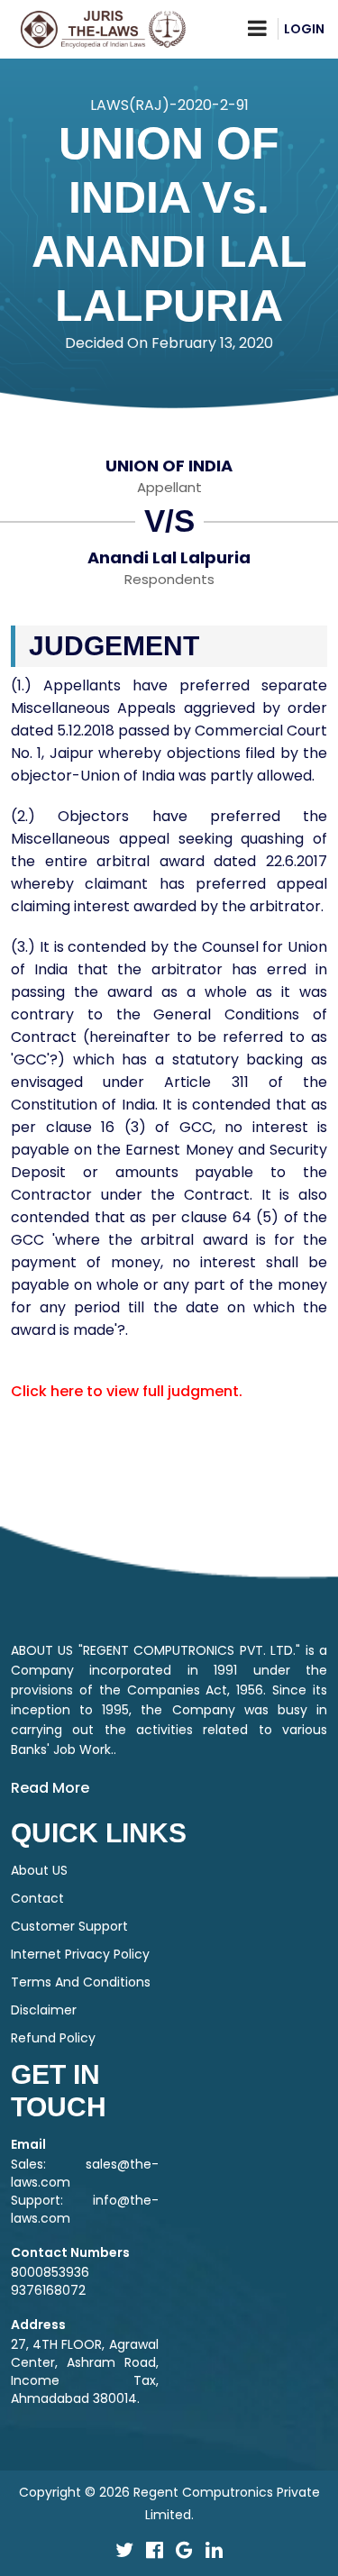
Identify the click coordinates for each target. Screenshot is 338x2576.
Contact (37, 1898)
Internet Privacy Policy (80, 1954)
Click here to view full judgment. (127, 1391)
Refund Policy (53, 2038)
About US (39, 1870)
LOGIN (304, 29)
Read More (50, 1788)
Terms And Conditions (81, 1982)
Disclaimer (44, 2010)
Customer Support (69, 1926)
